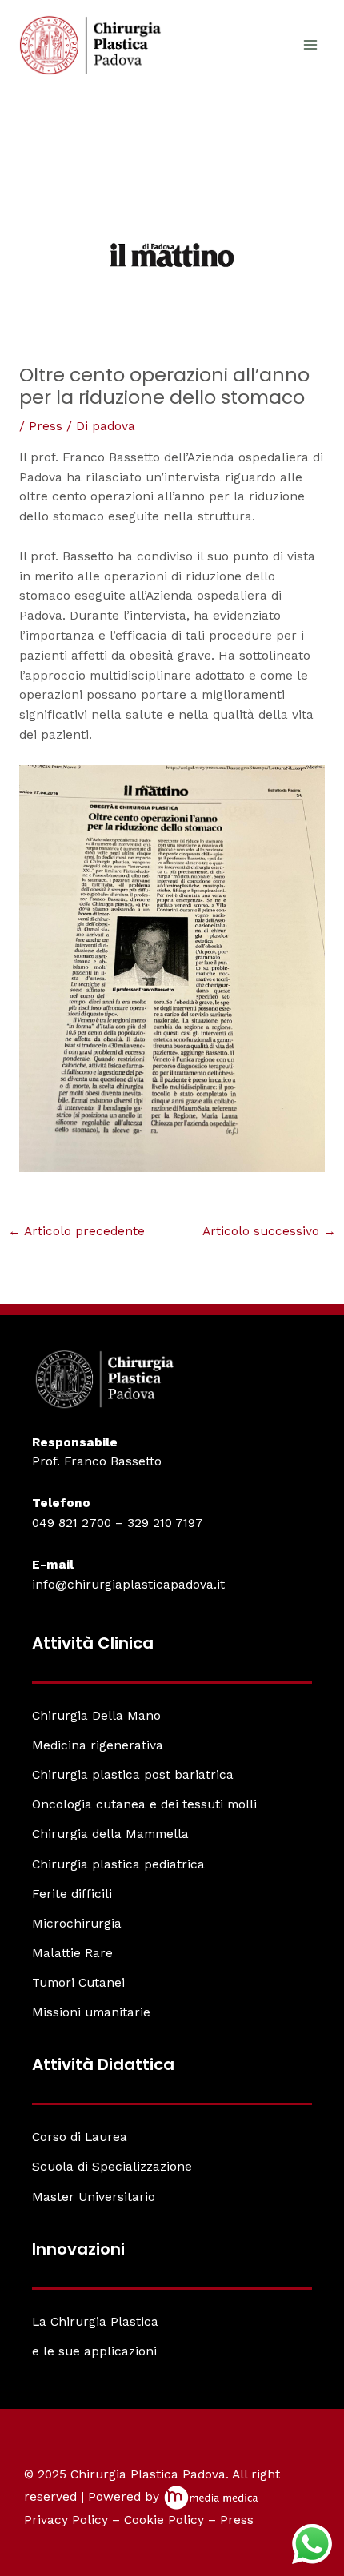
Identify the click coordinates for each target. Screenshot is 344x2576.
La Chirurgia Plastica (95, 2322)
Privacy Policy (66, 2520)
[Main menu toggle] (311, 45)
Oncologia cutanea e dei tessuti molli (144, 1804)
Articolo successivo (269, 1232)
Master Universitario (94, 2197)
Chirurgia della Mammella (110, 1834)
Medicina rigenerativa (98, 1745)
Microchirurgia (77, 1924)
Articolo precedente (76, 1232)
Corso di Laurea (80, 2137)
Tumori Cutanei (78, 1983)
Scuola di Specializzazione (112, 2167)
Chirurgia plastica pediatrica (118, 1864)
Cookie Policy (164, 2520)
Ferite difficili (72, 1894)
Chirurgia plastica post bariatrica (133, 1775)
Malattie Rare (72, 1953)
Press (46, 426)
